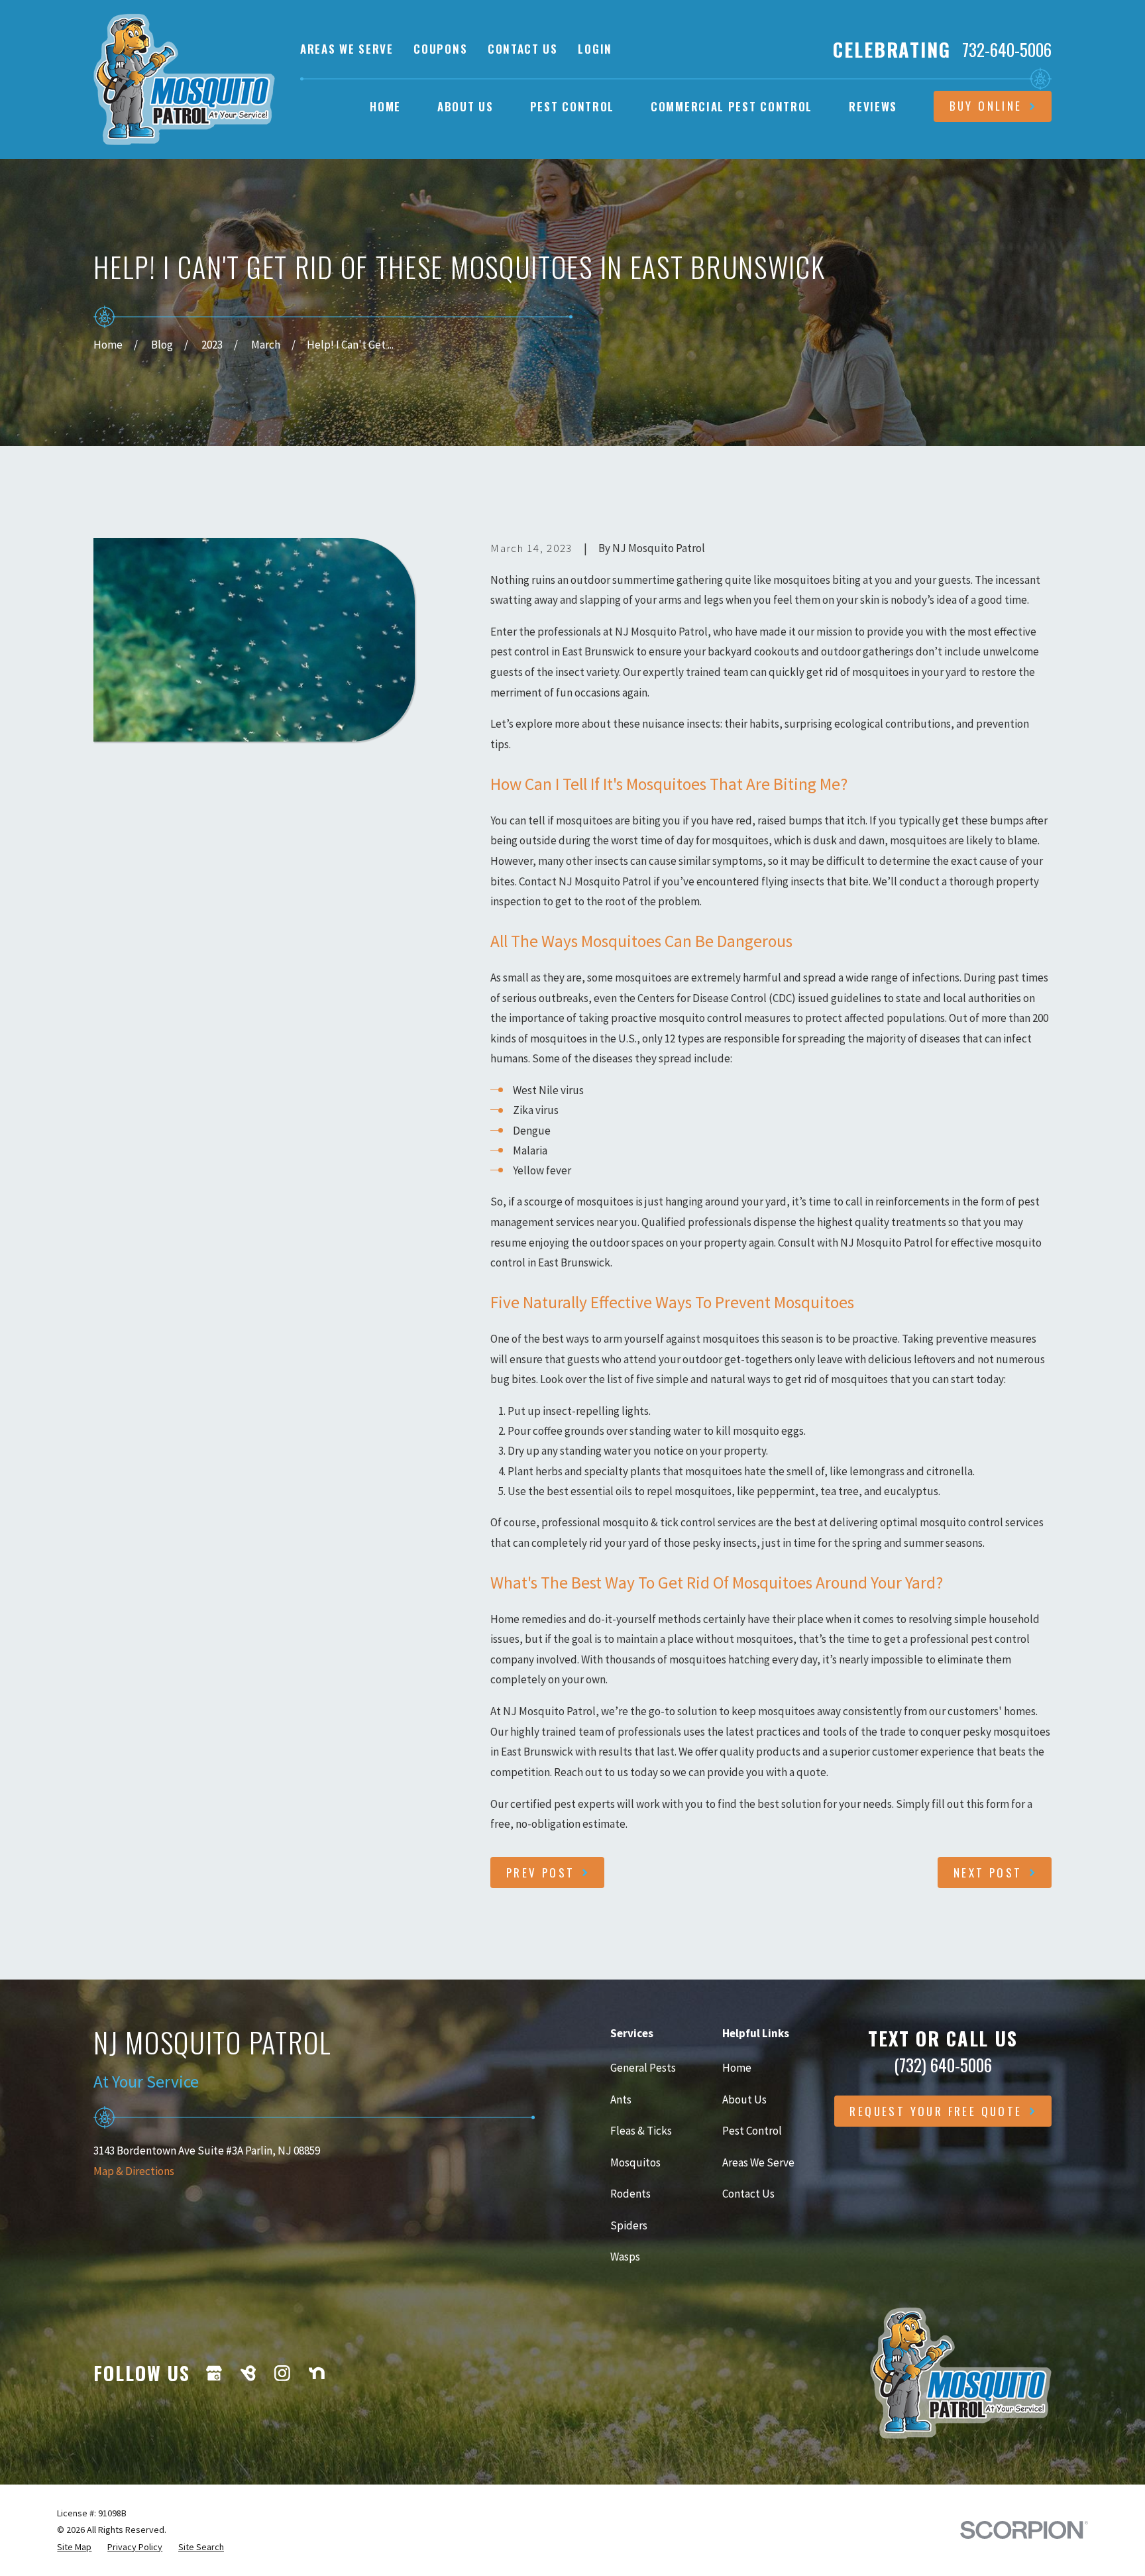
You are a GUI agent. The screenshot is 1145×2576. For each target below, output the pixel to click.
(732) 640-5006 (943, 2065)
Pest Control (752, 2131)
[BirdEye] (248, 2373)
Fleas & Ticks (641, 2131)
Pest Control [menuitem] (572, 106)
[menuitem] (74, 2547)
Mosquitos (635, 2162)
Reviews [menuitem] (873, 106)
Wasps (625, 2257)
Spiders (629, 2225)
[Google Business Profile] (214, 2373)
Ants (621, 2100)
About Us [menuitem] (465, 106)
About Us (744, 2100)
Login (595, 49)
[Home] (184, 79)
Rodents (630, 2194)
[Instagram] (282, 2373)
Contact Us (523, 49)
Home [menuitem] (385, 106)
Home (737, 2068)
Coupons (440, 49)
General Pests (643, 2068)
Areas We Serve (347, 49)
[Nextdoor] (317, 2373)
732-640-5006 (1007, 50)
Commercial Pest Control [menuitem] (732, 106)
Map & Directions (134, 2171)
